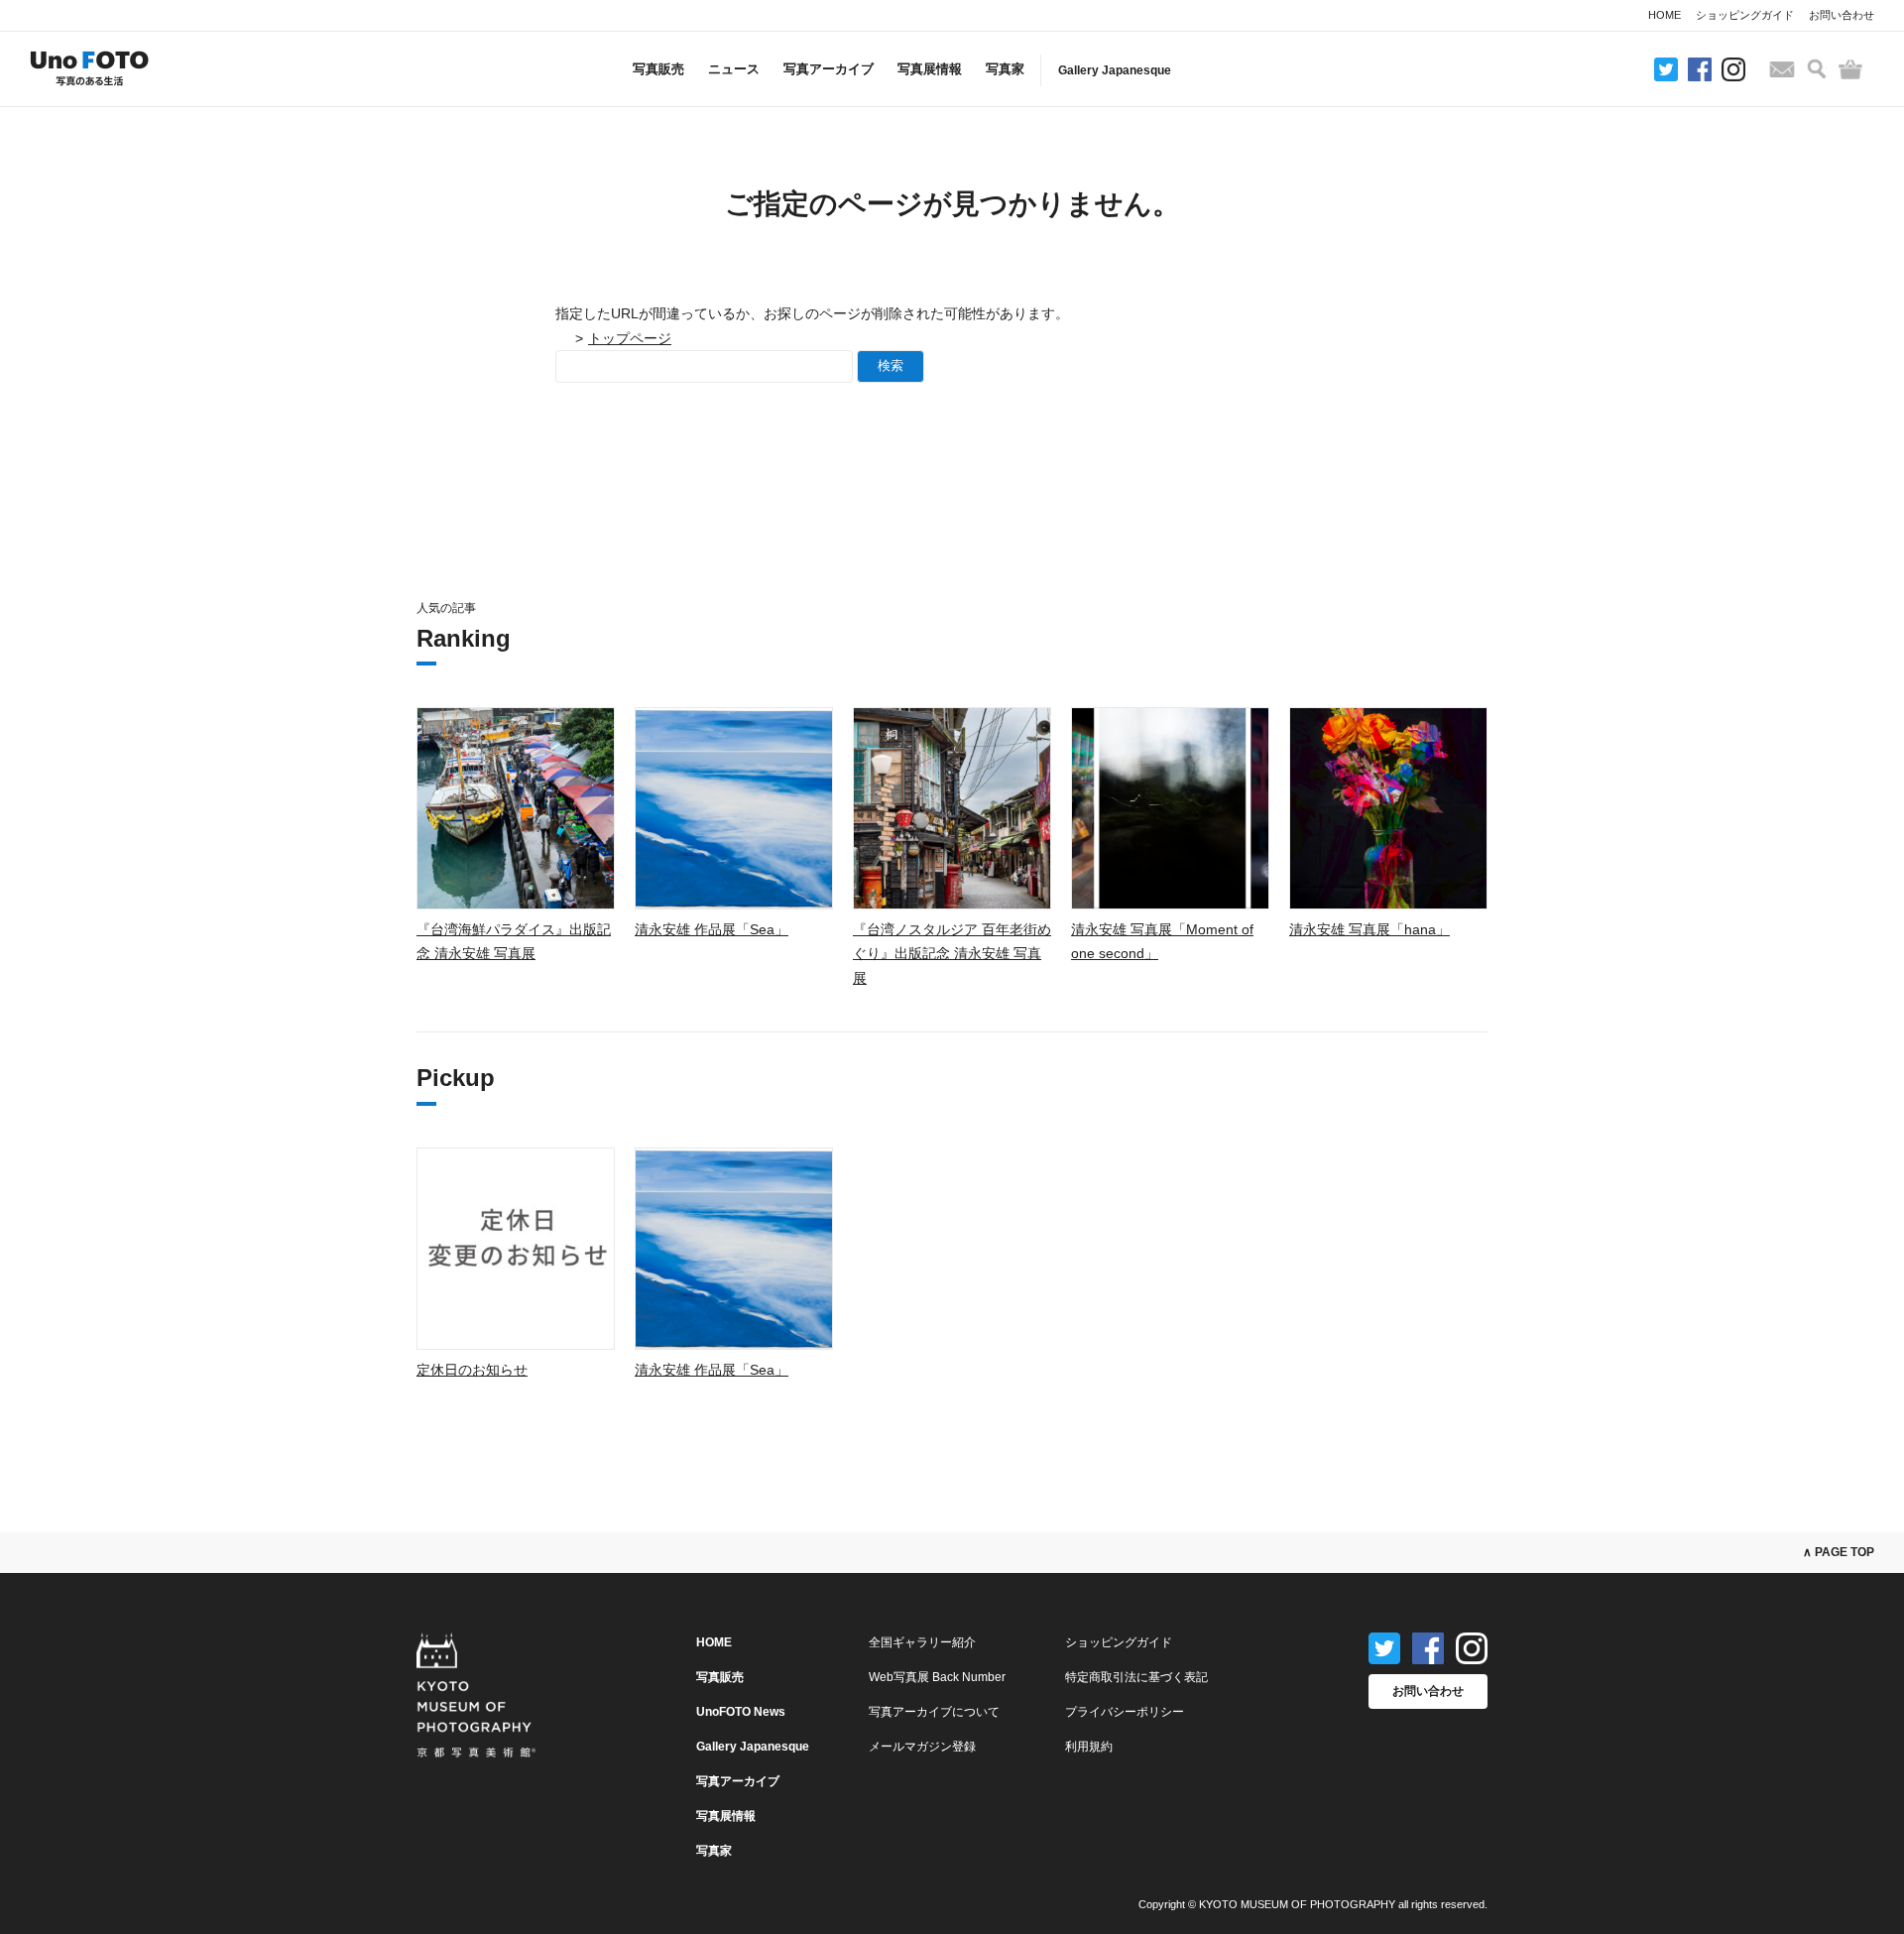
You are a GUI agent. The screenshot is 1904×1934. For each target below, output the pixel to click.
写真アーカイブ (829, 69)
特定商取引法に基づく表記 (1136, 1677)
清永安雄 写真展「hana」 (1369, 929)
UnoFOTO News (741, 1712)
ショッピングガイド (1745, 15)
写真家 (1005, 69)
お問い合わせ (1842, 15)
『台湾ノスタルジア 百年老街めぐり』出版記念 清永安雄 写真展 (952, 954)
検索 (891, 365)
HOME (1665, 15)
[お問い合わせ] (1782, 69)
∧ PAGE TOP (1839, 1552)
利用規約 (1089, 1747)
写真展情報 (930, 69)
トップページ (630, 338)
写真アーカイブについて (934, 1712)
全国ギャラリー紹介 (922, 1642)
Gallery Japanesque (1115, 70)
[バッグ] (1850, 69)
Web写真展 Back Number (937, 1677)
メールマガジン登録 (922, 1747)
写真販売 (658, 69)
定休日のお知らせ (472, 1370)
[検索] (1817, 69)
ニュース (734, 69)
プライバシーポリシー (1125, 1712)
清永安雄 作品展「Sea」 (712, 929)
